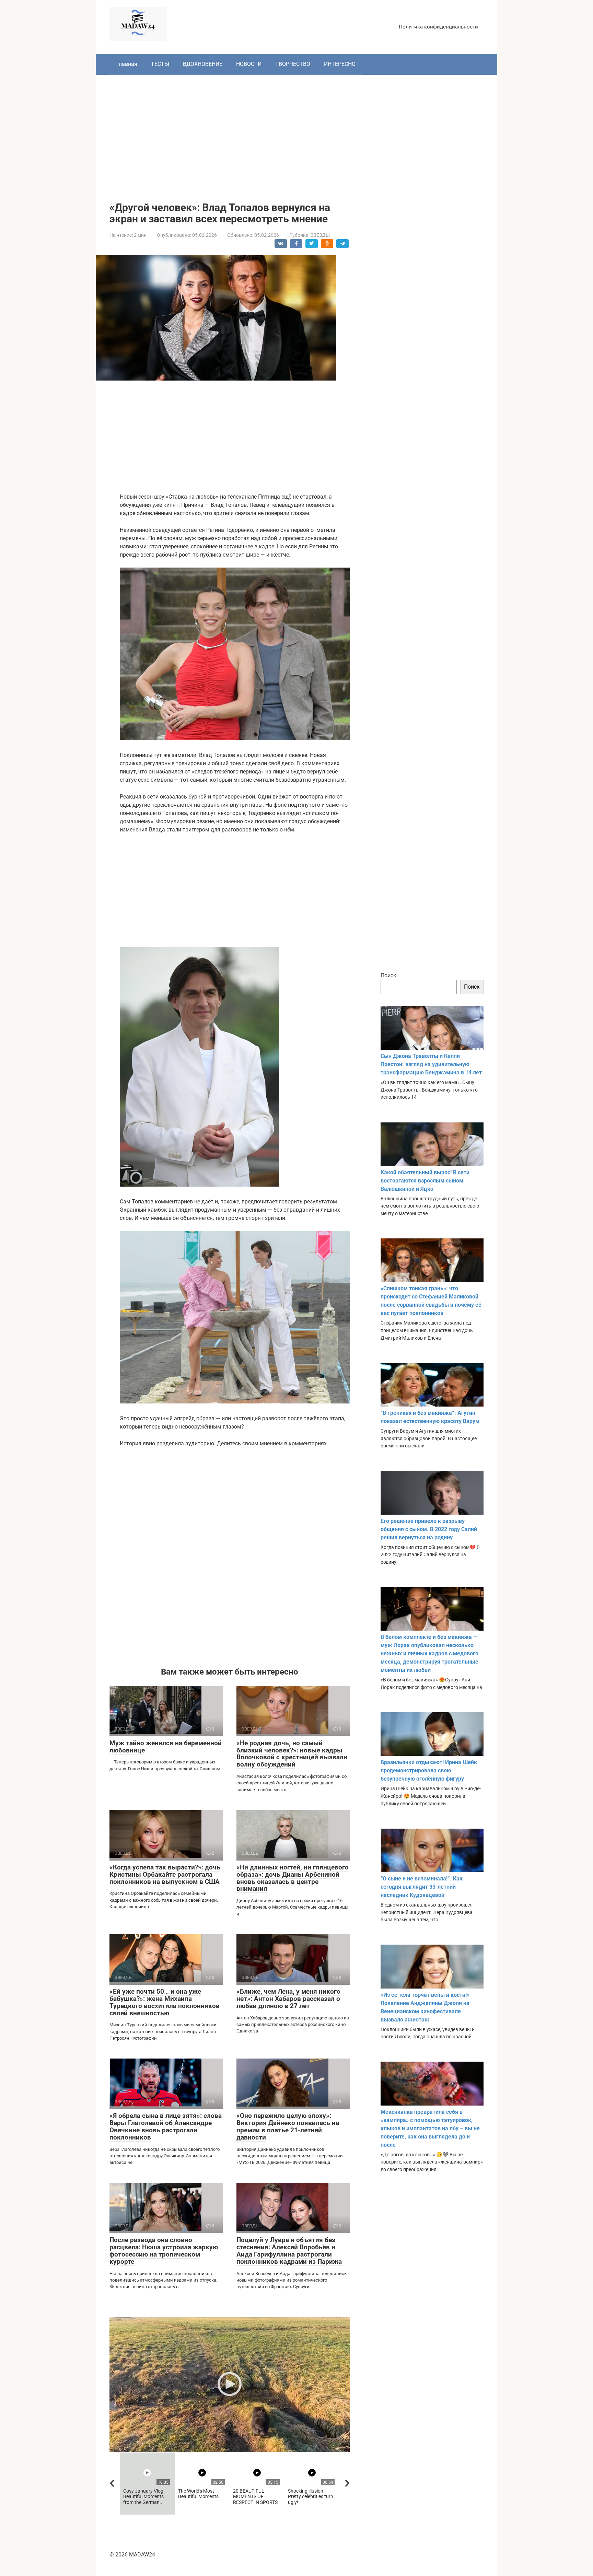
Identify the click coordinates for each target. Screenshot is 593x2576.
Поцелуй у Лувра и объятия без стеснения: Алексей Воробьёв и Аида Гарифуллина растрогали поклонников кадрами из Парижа (289, 2251)
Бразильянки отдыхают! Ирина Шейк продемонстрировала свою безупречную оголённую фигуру (429, 1770)
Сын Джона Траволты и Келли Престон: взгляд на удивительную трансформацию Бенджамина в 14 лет (431, 1064)
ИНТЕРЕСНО (340, 64)
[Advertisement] (296, 133)
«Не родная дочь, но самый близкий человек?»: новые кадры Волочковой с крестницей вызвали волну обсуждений (292, 1754)
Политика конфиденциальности (438, 27)
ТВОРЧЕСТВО (293, 64)
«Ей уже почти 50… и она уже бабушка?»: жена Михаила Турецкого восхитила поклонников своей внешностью (165, 2002)
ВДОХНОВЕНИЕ (203, 64)
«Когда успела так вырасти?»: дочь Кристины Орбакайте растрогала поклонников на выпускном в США (165, 1874)
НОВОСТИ (249, 64)
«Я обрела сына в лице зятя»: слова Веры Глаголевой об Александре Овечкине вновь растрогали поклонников (166, 2126)
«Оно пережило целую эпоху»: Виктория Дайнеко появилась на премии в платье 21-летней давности (288, 2126)
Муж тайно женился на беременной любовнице (166, 1747)
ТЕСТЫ (160, 64)
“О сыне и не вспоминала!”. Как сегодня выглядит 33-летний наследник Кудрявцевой (422, 1887)
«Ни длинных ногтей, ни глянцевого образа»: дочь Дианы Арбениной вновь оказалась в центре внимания (293, 1878)
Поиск (388, 975)
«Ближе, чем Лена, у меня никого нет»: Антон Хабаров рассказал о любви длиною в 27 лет (288, 1999)
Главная (127, 64)
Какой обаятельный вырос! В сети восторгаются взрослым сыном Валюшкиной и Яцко (425, 1181)
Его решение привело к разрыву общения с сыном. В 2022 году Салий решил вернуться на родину (429, 1529)
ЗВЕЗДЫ (320, 235)
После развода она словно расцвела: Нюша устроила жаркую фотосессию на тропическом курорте (164, 2251)
